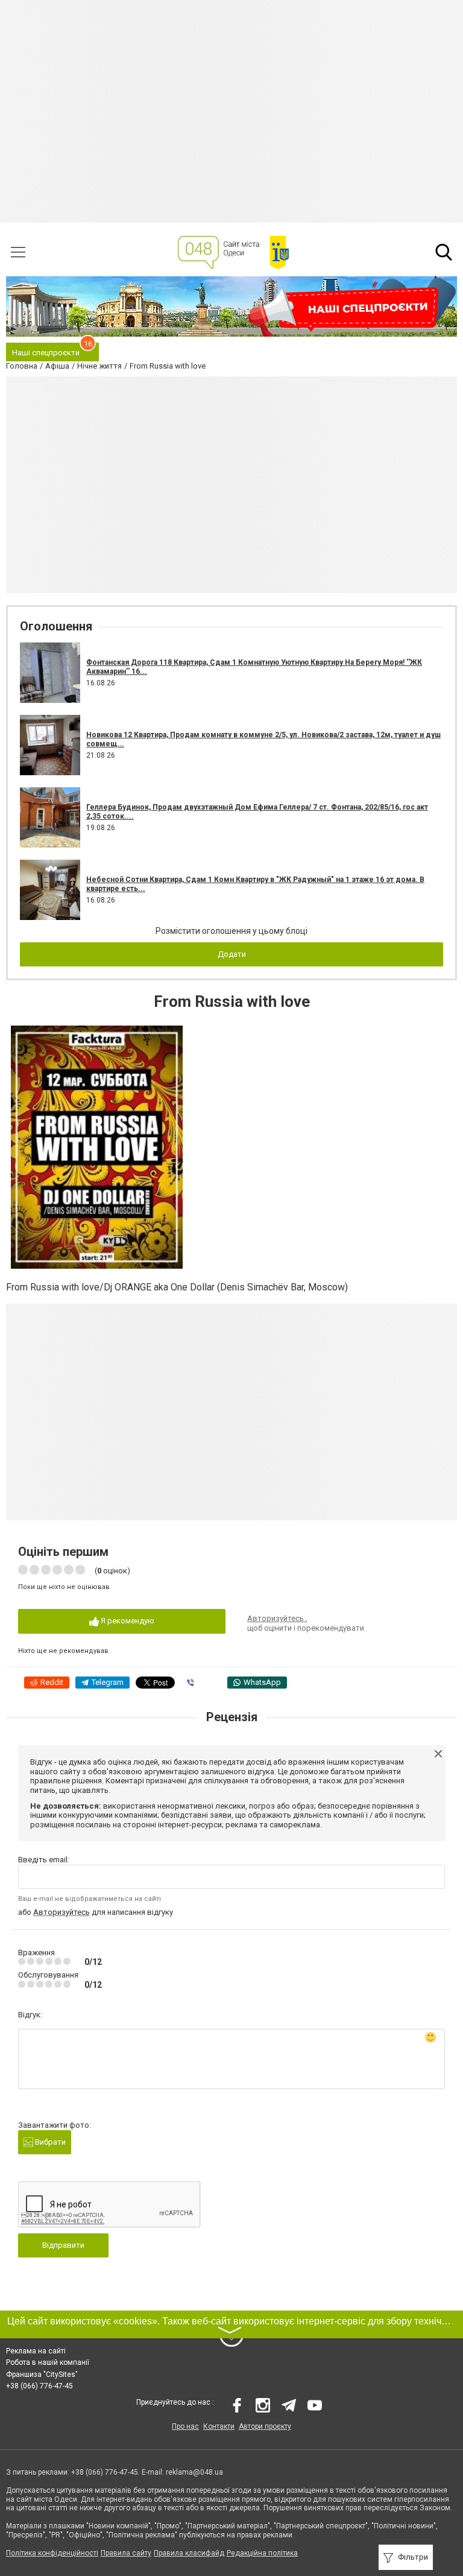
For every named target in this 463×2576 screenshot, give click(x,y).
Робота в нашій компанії (48, 2362)
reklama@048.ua (194, 2472)
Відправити (63, 2245)
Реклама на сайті (36, 2351)
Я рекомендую (127, 1621)
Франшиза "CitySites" (42, 2375)
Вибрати (49, 2142)
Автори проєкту (265, 2426)
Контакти (219, 2426)
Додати (232, 954)
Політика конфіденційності (52, 2553)
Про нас (185, 2426)
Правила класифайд (189, 2553)
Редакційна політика (262, 2553)
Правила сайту (126, 2553)
